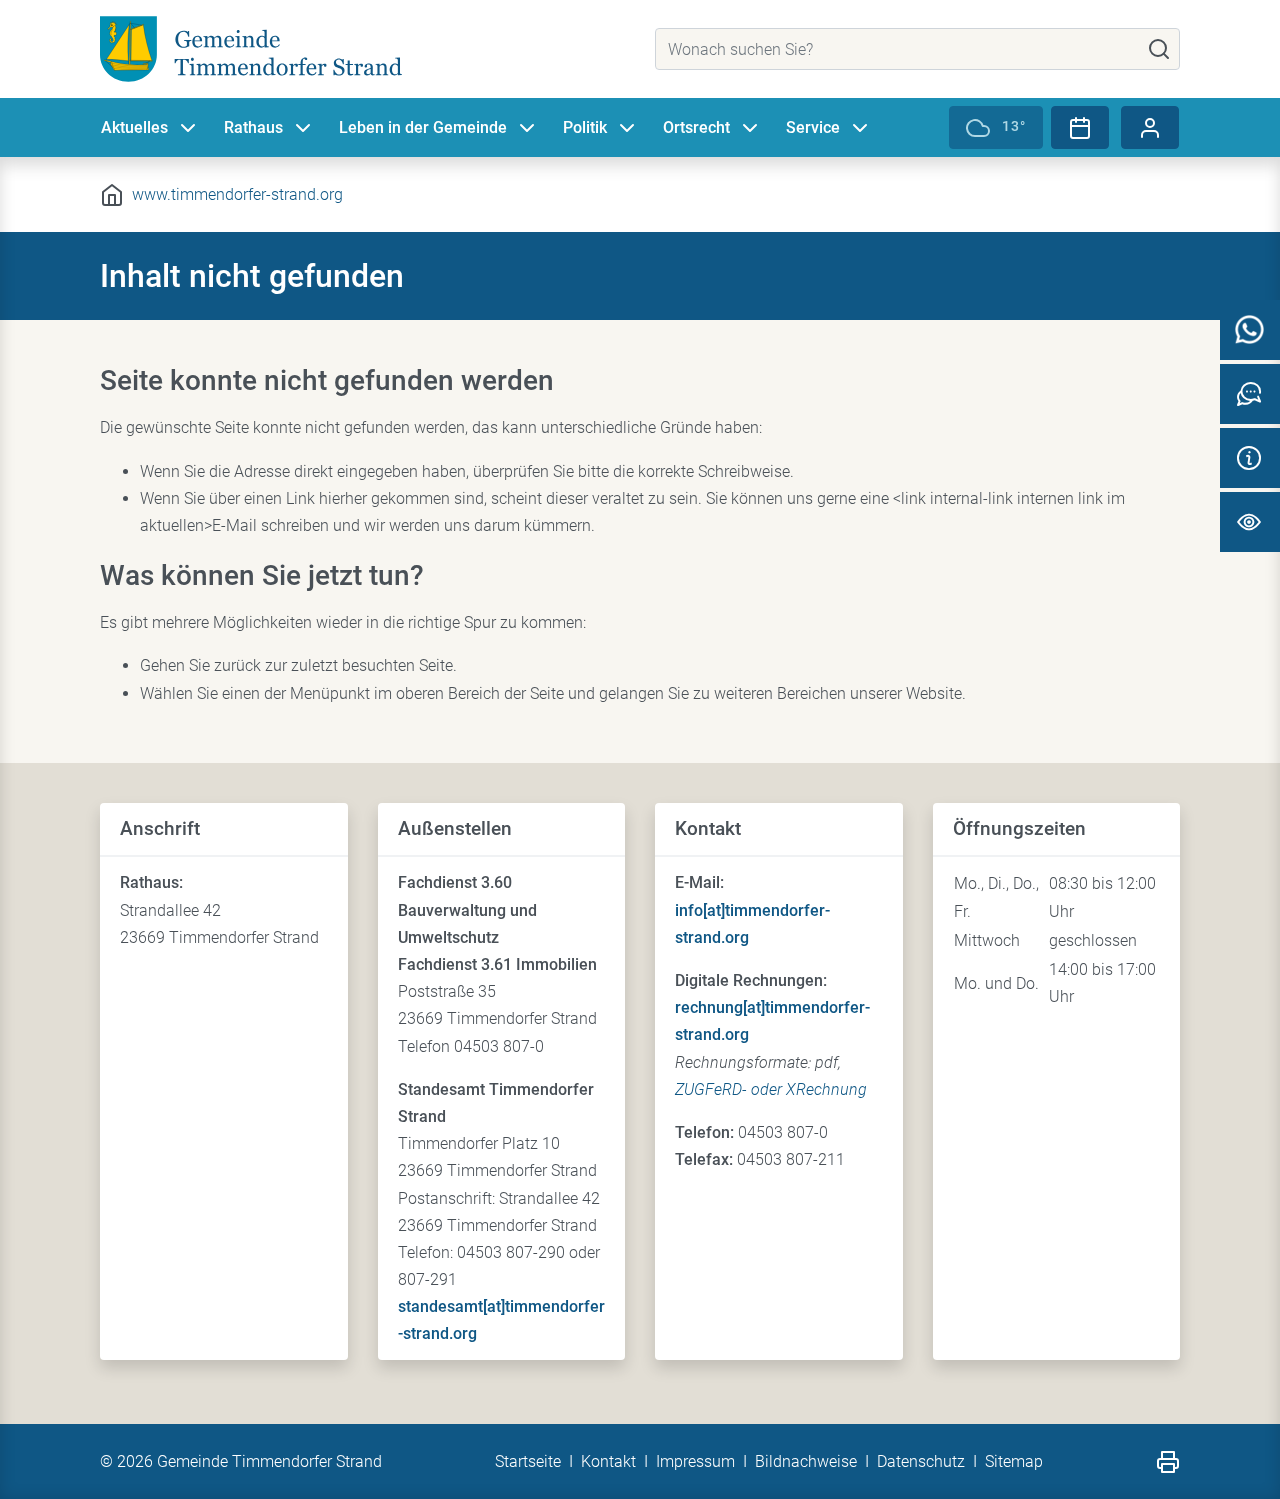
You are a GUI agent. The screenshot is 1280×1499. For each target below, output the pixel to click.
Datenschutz (921, 1461)
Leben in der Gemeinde (423, 127)
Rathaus (253, 127)
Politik (585, 127)
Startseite (528, 1461)
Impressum (695, 1461)
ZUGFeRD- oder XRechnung (771, 1089)
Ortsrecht (696, 127)
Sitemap (1014, 1461)
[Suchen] (1159, 49)
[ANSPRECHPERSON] (1250, 394)
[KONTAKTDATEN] (1250, 458)
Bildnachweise (806, 1461)
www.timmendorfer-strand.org (237, 194)
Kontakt (608, 1461)
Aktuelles (134, 127)
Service (813, 127)
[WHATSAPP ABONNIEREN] (1250, 330)
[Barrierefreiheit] (1250, 522)
